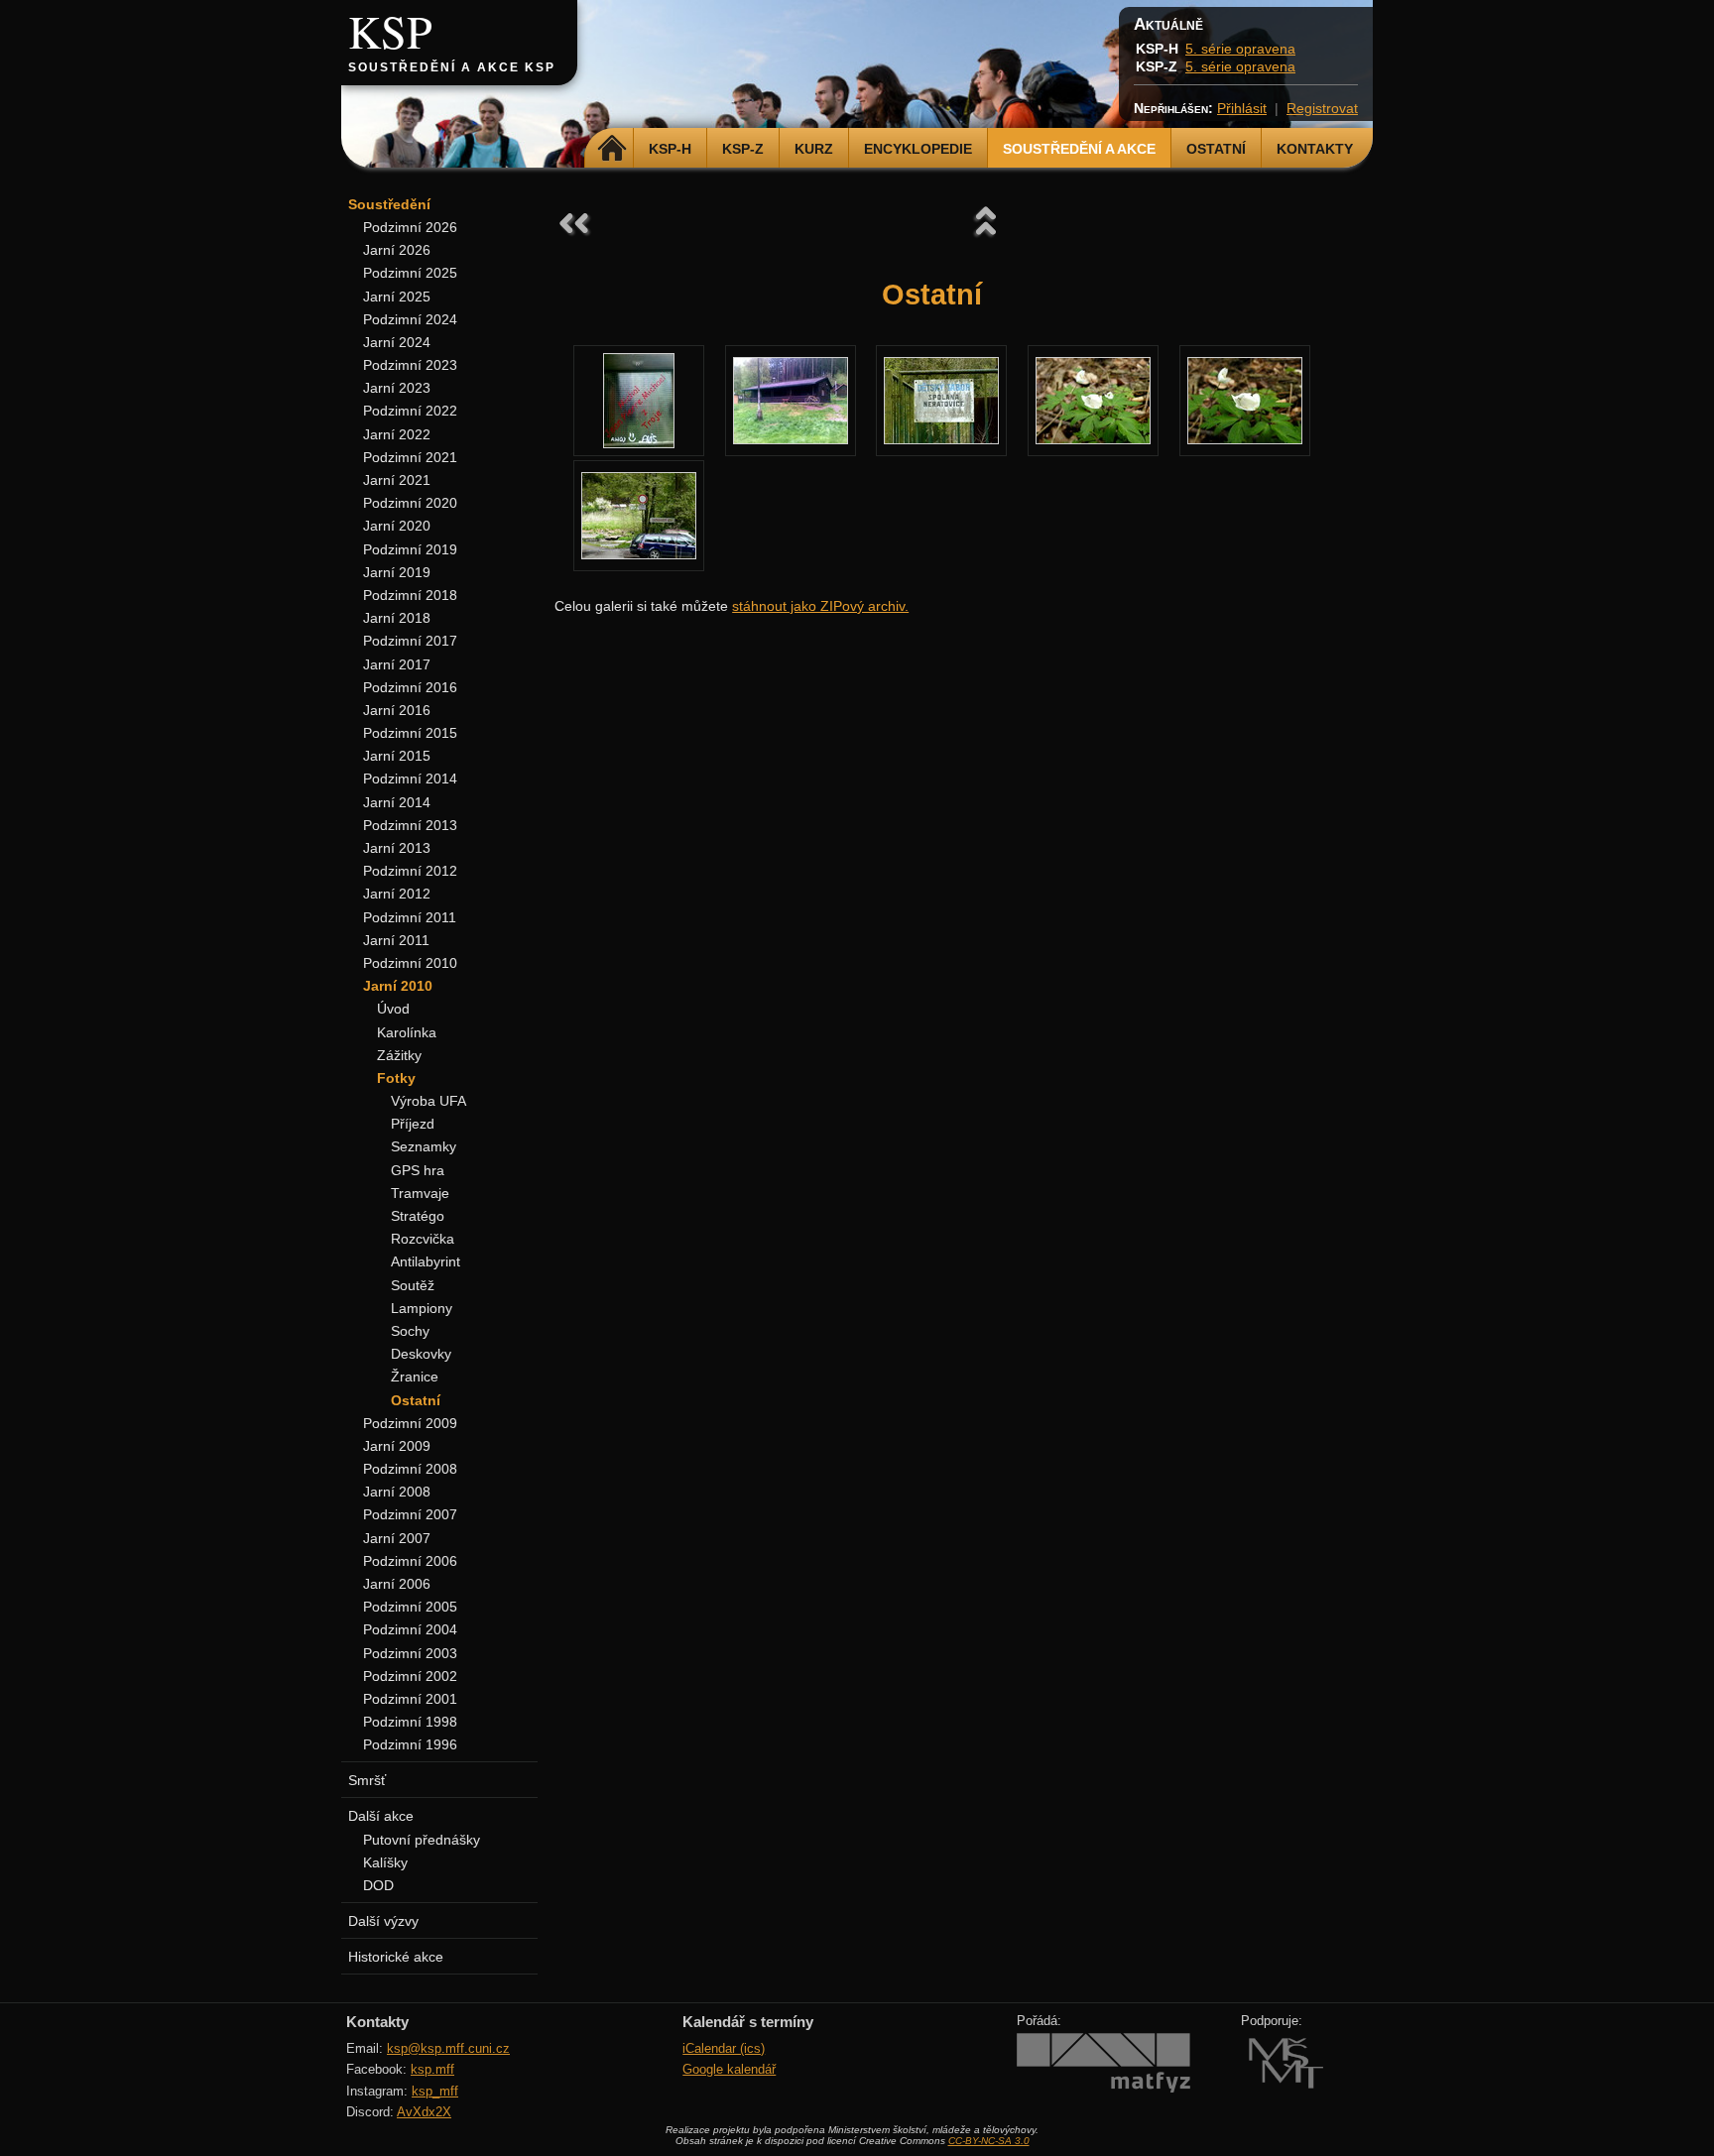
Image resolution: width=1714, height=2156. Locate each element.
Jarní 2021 (397, 480)
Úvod (393, 1009)
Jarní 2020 (397, 526)
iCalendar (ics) (724, 2048)
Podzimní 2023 (410, 365)
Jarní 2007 (397, 1538)
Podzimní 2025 (410, 273)
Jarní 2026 (397, 250)
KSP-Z (743, 149)
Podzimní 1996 (410, 1744)
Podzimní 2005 (410, 1607)
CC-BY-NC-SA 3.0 (989, 2141)
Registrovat (1322, 108)
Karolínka (407, 1032)
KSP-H (670, 149)
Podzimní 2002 (410, 1676)
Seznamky (424, 1146)
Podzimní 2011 (410, 917)
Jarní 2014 (397, 802)
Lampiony (422, 1308)
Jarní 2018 (397, 618)
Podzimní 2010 (410, 963)
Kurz (814, 149)
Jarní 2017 (397, 664)
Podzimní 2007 (410, 1514)
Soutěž (413, 1285)
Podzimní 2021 (410, 457)
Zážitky (399, 1055)
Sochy (410, 1331)
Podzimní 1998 (410, 1722)
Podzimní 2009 (410, 1423)
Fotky (396, 1078)
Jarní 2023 (397, 388)
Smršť (367, 1780)
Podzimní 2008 (410, 1469)
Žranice (415, 1377)
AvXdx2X (424, 2112)
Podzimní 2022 (410, 411)
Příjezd (413, 1124)
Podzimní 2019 (410, 549)
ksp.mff (432, 2069)
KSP (390, 31)
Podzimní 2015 (410, 733)
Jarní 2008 (397, 1492)
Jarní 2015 (397, 756)
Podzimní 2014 (410, 779)
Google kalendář (729, 2069)
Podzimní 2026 (410, 227)
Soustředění (389, 204)
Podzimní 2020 (410, 503)
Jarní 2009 (397, 1446)
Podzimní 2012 (410, 871)
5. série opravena (1240, 49)
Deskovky (421, 1354)
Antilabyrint (426, 1261)
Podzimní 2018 (410, 595)
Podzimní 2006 (410, 1561)
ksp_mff (435, 2091)
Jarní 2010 (398, 986)
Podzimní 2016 (410, 687)
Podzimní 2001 (410, 1699)
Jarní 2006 (397, 1584)
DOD (378, 1885)
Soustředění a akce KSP (452, 67)
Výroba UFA (428, 1101)
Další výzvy (383, 1921)
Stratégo (418, 1216)
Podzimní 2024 (410, 319)
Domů (612, 149)
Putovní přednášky (422, 1840)
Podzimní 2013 (410, 825)
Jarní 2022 (397, 434)
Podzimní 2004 (410, 1629)
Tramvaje (420, 1193)
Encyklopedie (918, 149)
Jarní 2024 (397, 342)
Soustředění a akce (1079, 149)
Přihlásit (1242, 108)
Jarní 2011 (396, 940)
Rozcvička (423, 1239)
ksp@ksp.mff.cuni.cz (448, 2048)
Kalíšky (385, 1862)
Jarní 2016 (397, 710)
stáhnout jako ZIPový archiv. (820, 606)
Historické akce (396, 1957)
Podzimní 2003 (410, 1653)
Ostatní (1216, 149)
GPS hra (418, 1170)
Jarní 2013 (397, 848)
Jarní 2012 (397, 894)
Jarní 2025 (397, 297)
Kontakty (1315, 149)
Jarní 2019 (397, 572)
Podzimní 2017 (410, 641)
